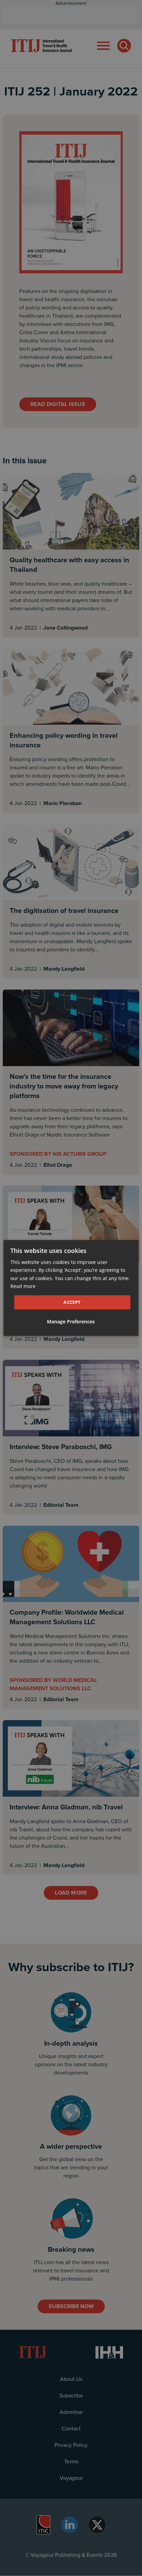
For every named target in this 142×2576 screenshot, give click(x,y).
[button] (71, 1322)
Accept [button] (72, 1302)
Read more (23, 1286)
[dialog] (71, 1288)
